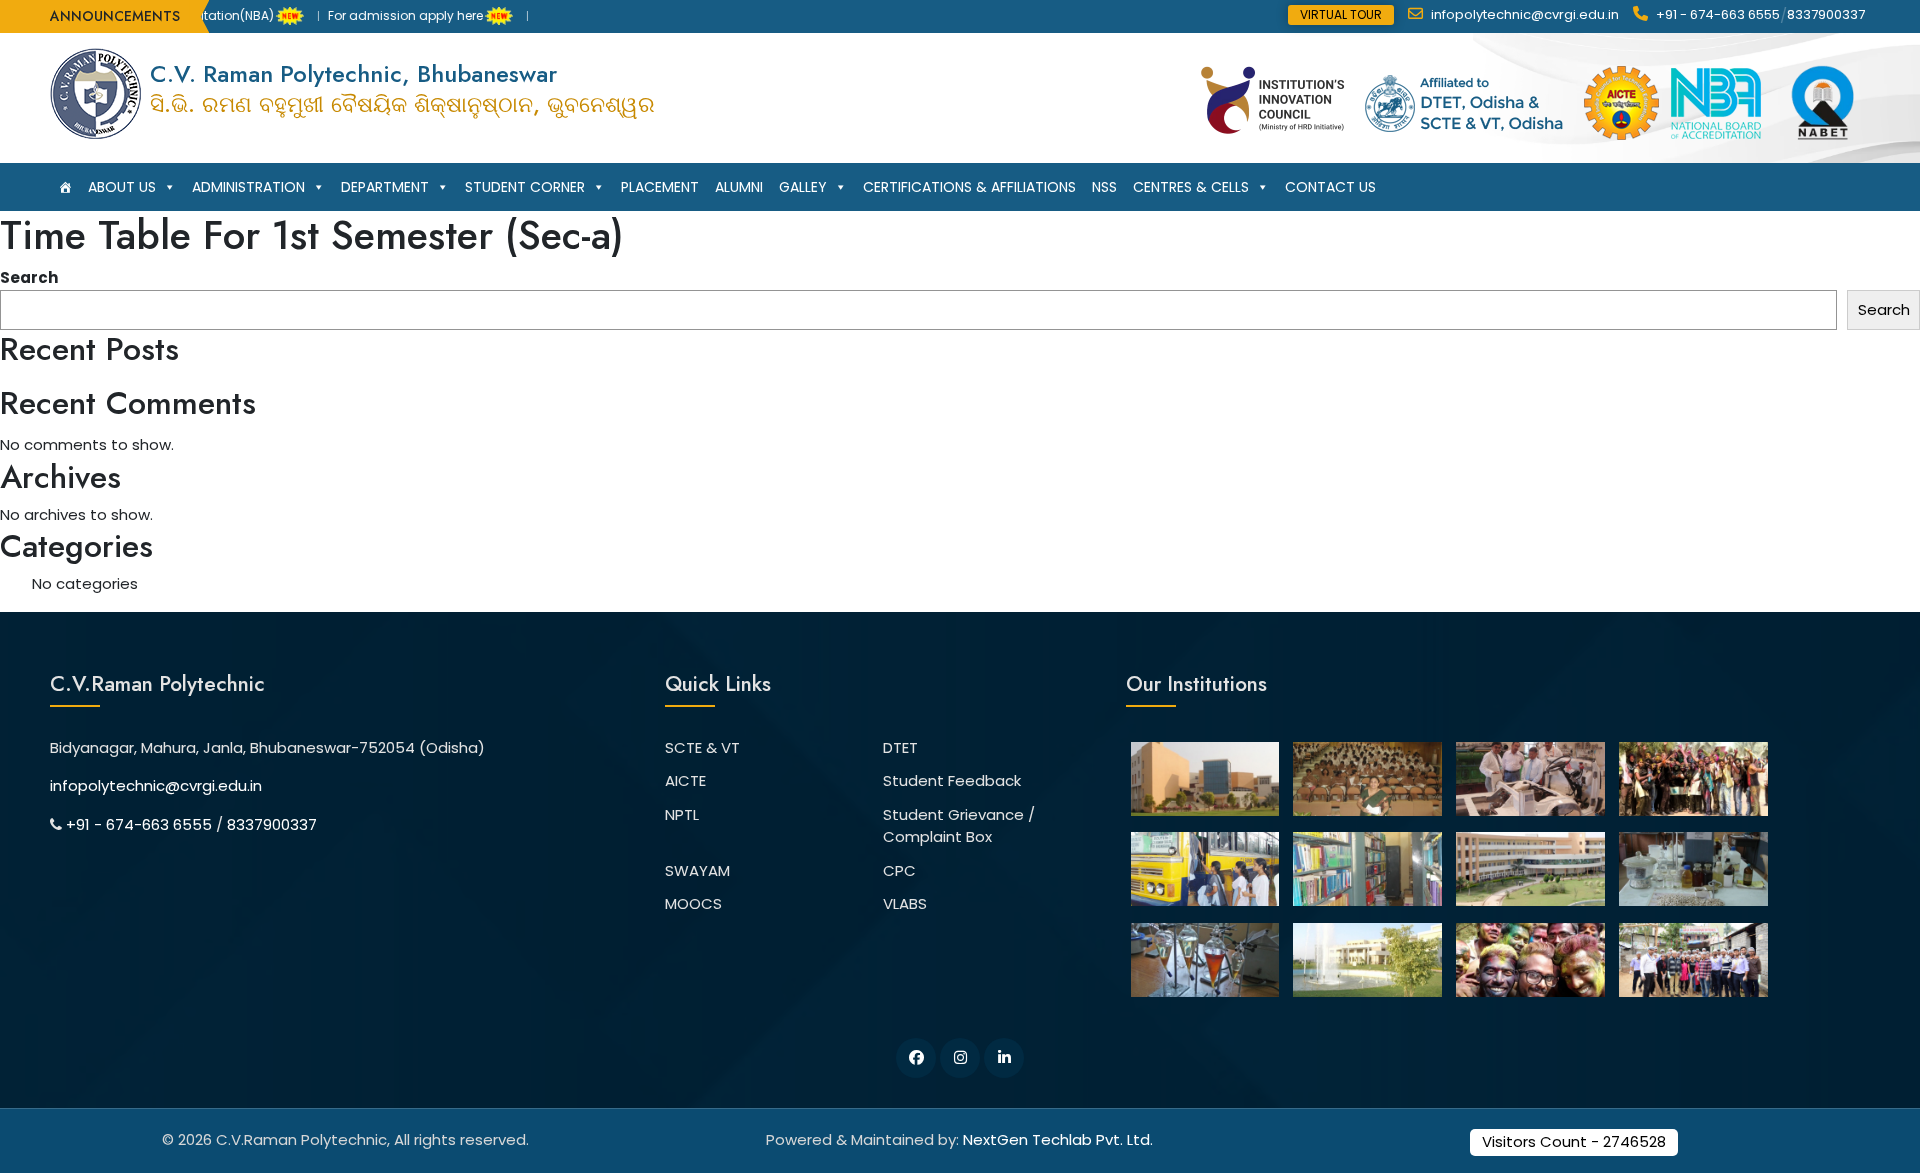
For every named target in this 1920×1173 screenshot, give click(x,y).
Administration (248, 187)
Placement (660, 187)
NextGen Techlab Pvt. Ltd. (1058, 1139)
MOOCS (693, 903)
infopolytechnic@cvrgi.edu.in (1523, 14)
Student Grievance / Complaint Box (959, 826)
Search (29, 277)
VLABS (905, 903)
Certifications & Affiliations (969, 187)
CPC (899, 870)
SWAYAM (697, 870)
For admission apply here (374, 15)
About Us (122, 187)
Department (385, 187)
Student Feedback (952, 780)
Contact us (1330, 187)
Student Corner (525, 187)
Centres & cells (1191, 187)
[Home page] (65, 187)
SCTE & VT (702, 747)
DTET (900, 747)
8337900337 (1826, 14)
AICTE (685, 780)
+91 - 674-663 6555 (1716, 14)
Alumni (739, 187)
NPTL (682, 814)
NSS (1104, 187)
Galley (803, 187)
